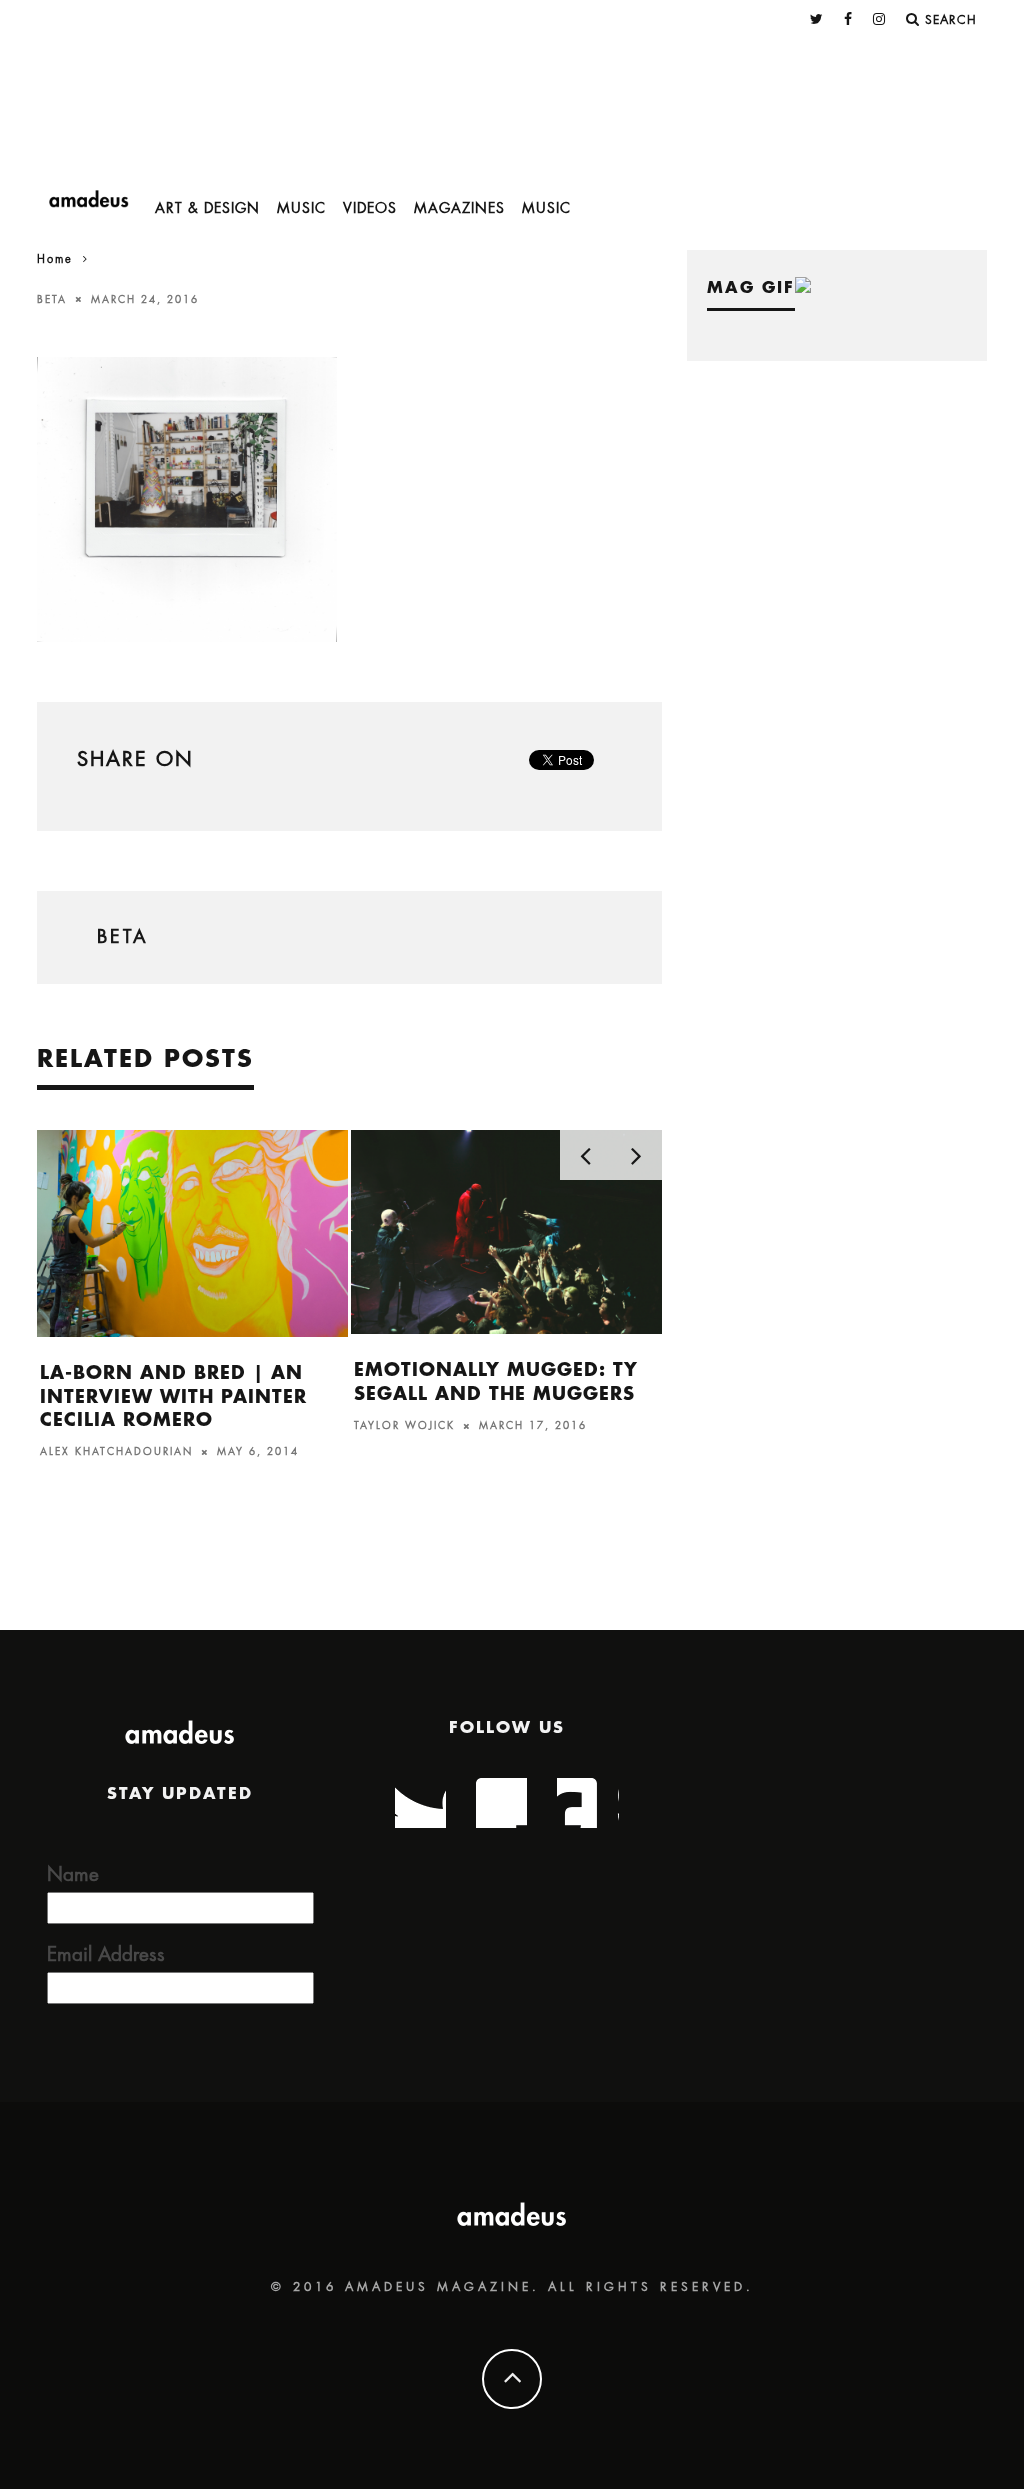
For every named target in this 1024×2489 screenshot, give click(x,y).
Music (301, 208)
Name (73, 1874)
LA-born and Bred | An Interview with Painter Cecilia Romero (173, 1396)
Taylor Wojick (404, 1426)
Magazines (459, 208)
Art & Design (207, 208)
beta (52, 299)
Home (55, 259)
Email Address (106, 1954)
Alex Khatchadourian (116, 1452)
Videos (370, 208)
